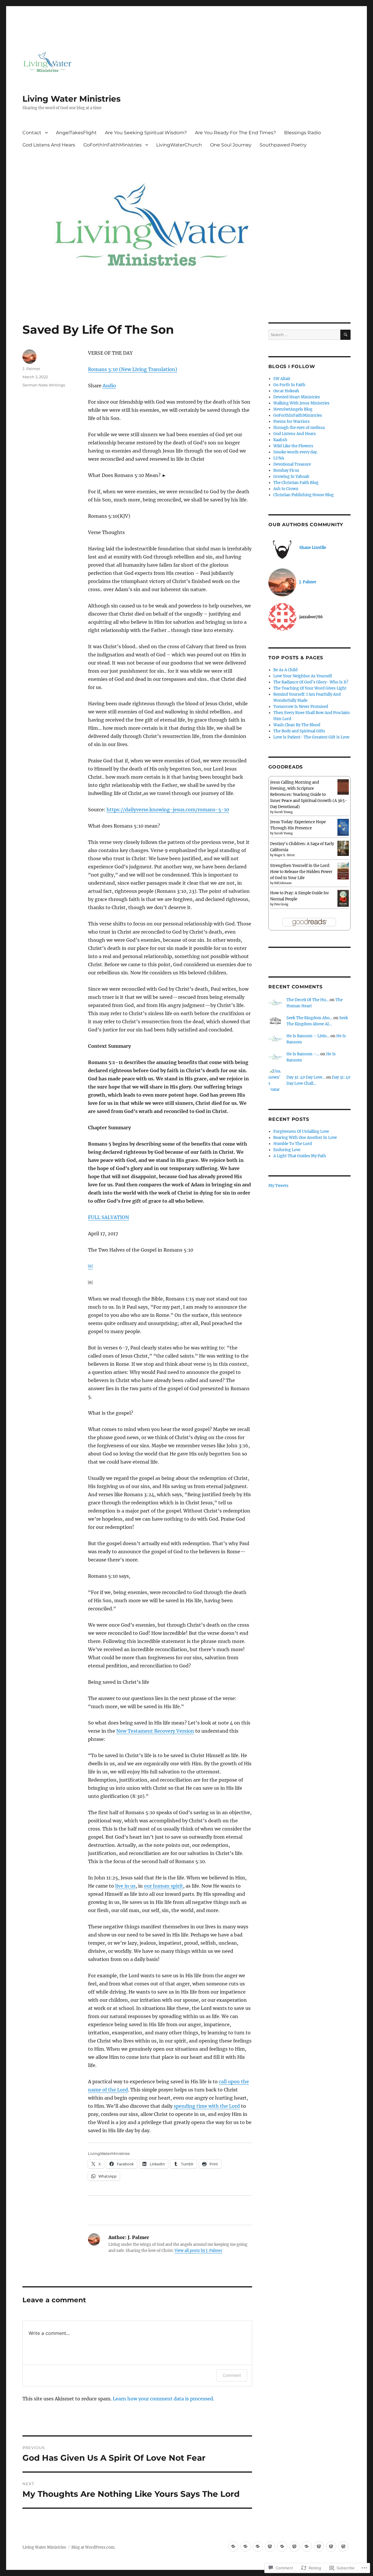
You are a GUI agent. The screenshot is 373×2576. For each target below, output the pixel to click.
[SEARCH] (345, 335)
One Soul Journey (231, 145)
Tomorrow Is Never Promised (301, 707)
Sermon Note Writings (44, 385)
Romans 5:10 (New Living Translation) (133, 369)
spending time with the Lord (207, 2106)
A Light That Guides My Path (300, 1156)
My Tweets (278, 1186)
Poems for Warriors (292, 422)
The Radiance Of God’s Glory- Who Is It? (311, 682)
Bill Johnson (283, 883)
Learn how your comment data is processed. (163, 2399)
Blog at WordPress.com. (93, 2547)
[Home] (258, 2546)
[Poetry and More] (246, 2546)
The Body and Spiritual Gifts (299, 731)
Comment (232, 2375)
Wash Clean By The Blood (297, 725)
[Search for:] (304, 335)
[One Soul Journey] (331, 2546)
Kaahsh (280, 440)
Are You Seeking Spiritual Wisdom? (146, 133)
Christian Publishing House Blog (303, 495)
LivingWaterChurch (179, 145)
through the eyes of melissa (299, 428)
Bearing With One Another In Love (305, 1138)
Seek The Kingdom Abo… (309, 1018)
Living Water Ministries (72, 99)
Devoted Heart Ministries (297, 397)
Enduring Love (287, 1150)
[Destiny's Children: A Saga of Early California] (343, 848)
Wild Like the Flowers (293, 446)
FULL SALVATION (109, 1217)
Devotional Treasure (292, 464)
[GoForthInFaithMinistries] (307, 2546)
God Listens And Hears (49, 145)
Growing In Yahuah (291, 477)
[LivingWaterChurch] (319, 2546)
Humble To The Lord (293, 1144)
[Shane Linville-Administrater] (233, 2546)
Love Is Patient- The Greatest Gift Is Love (311, 737)
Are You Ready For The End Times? (235, 133)
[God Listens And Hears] (294, 2546)
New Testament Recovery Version (155, 1731)
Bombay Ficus (286, 470)
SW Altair (282, 379)
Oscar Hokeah (286, 391)
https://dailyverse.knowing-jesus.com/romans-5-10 (168, 810)
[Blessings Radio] (282, 2546)
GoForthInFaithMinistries (112, 145)
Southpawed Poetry (283, 145)
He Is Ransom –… (303, 1054)
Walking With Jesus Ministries (301, 403)
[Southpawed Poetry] (343, 2546)
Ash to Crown (286, 489)
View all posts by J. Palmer (198, 2251)
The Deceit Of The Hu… (308, 1000)
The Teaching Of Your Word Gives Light (310, 688)
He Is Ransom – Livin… (308, 1036)
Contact (32, 133)
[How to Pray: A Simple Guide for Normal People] (343, 898)
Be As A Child (285, 670)
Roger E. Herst (284, 855)
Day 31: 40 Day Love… (306, 1077)
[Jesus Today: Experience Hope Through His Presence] (343, 827)
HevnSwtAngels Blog (293, 409)
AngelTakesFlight (76, 133)
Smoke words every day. (295, 452)
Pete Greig (281, 904)
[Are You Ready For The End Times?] (270, 2546)
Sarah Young (283, 812)
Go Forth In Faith (289, 385)
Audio (109, 386)
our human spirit (163, 1886)
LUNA (279, 458)
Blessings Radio (302, 133)
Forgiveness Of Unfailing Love (301, 1131)
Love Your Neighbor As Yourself (303, 676)
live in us (125, 1886)
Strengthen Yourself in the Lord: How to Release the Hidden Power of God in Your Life (301, 872)
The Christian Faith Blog (296, 483)
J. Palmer (31, 369)
